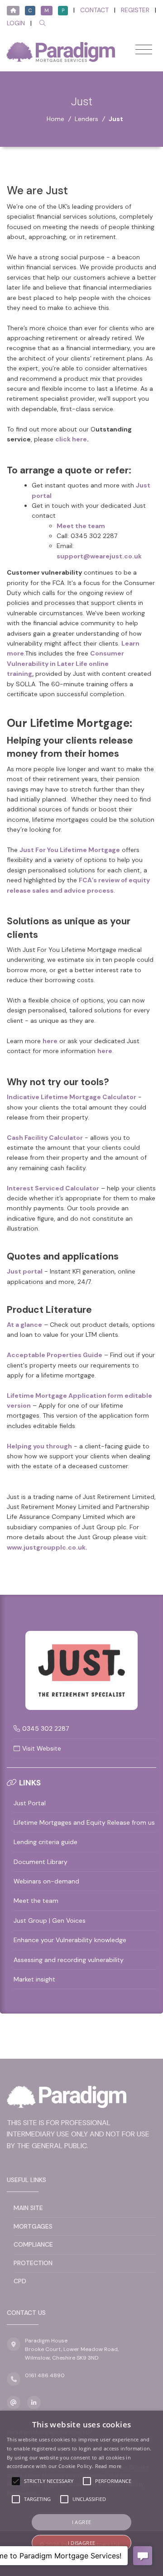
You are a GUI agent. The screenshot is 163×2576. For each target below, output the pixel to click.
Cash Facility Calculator (45, 1138)
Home (55, 119)
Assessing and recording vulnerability (69, 1960)
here (50, 1041)
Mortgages (33, 2226)
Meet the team (36, 1901)
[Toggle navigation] (144, 49)
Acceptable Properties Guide (55, 1355)
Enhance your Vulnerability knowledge (70, 1940)
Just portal (25, 1271)
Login (16, 23)
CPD (20, 2281)
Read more (108, 2466)
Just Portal (30, 1803)
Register (135, 10)
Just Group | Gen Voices (50, 1920)
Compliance (33, 2244)
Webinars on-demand (46, 1881)
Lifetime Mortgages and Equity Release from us (84, 1822)
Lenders (86, 119)
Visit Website (42, 1748)
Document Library (41, 1862)
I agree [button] (82, 2522)
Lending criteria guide (46, 1842)
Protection (33, 2263)
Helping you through (39, 1446)
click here (71, 439)
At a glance (24, 1325)
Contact (94, 10)
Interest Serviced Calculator (53, 1188)
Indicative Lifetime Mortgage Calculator (72, 1097)
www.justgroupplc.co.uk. (48, 1547)
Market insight (34, 1979)
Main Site (28, 2208)
